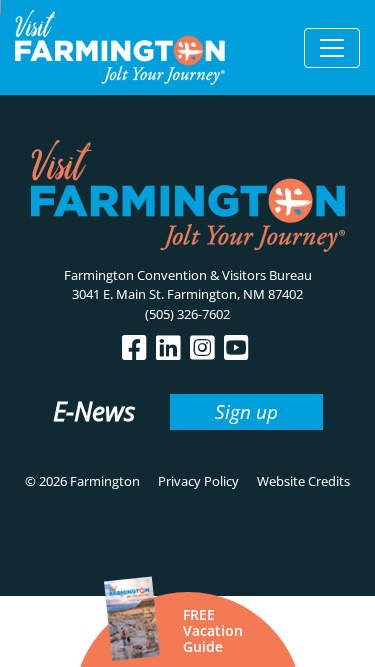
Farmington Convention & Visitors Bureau (188, 275)
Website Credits (303, 481)
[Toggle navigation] (332, 48)
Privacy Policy (198, 481)
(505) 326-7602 (187, 314)
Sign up (246, 411)
